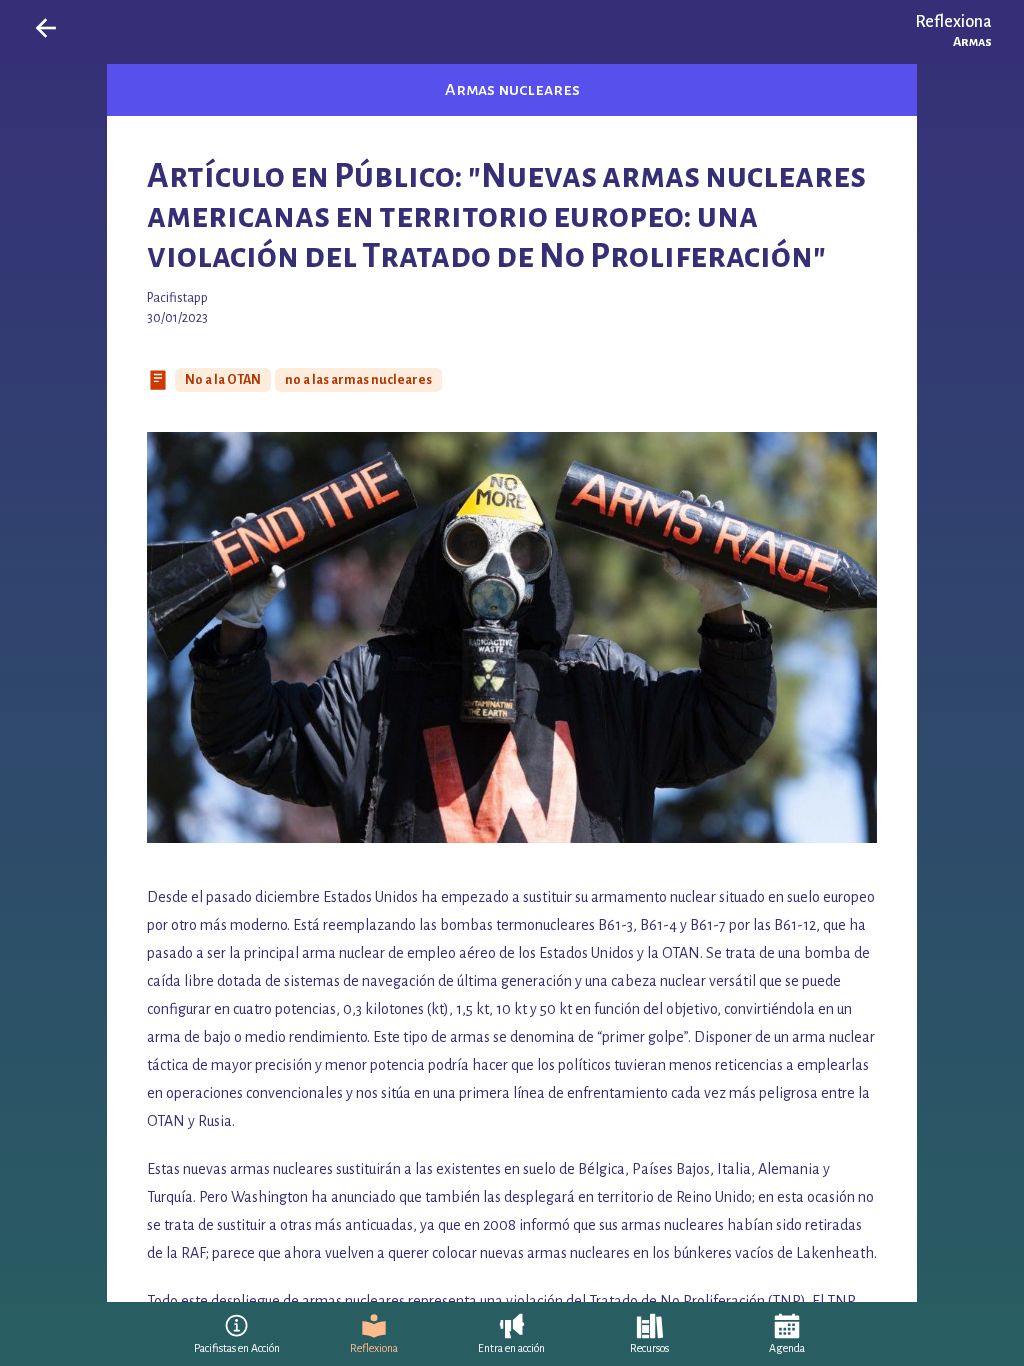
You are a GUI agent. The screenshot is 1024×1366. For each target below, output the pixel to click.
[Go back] (46, 28)
